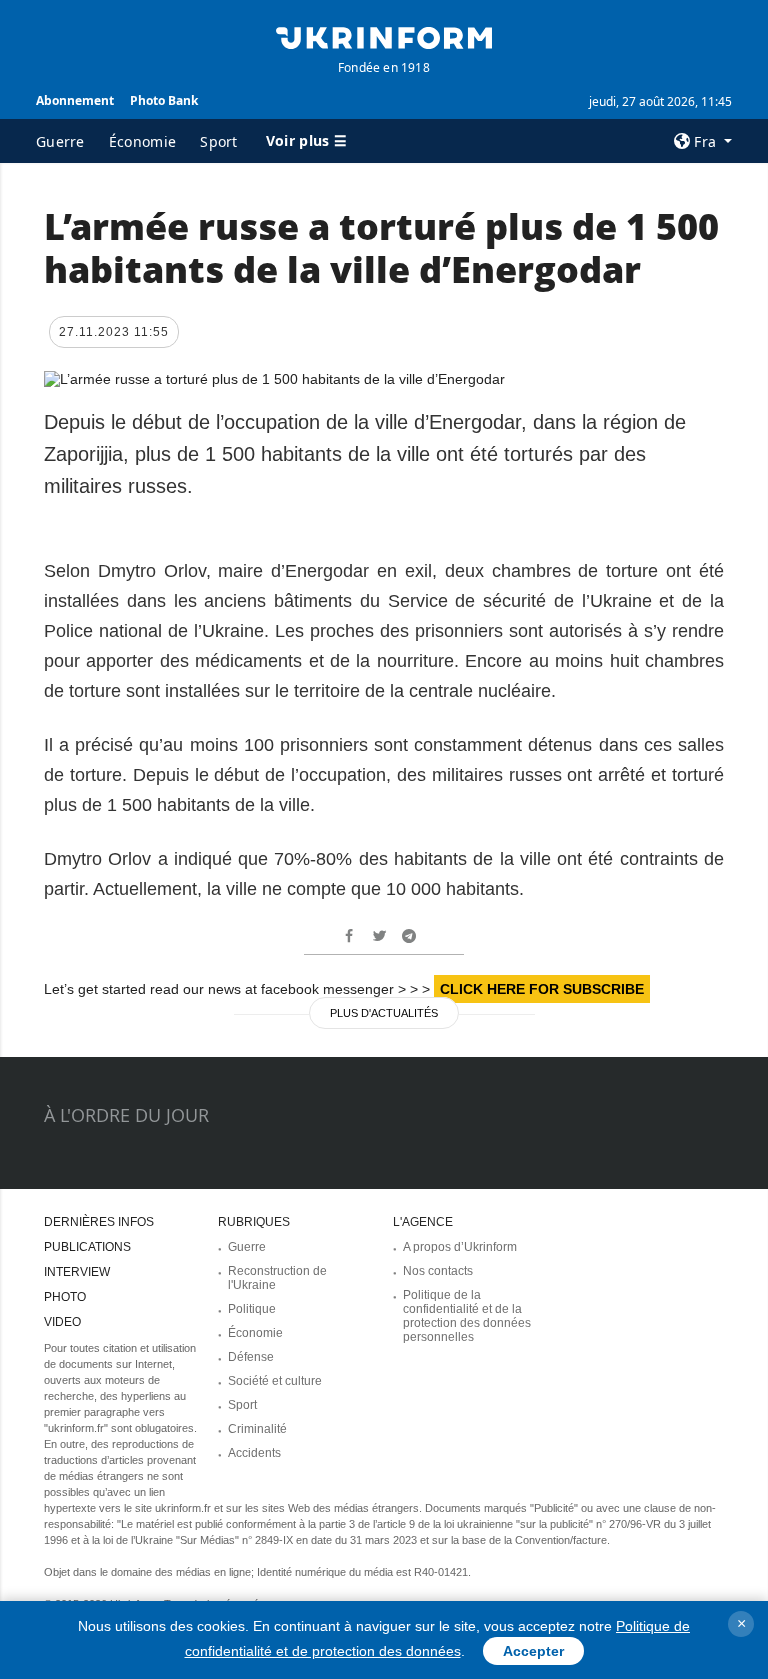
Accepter (533, 1651)
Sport (219, 141)
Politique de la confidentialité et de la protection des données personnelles (467, 1316)
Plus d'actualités (384, 1013)
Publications (87, 1247)
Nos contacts (438, 1271)
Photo (65, 1297)
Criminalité (257, 1429)
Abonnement (75, 100)
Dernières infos (99, 1222)
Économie (142, 141)
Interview (77, 1272)
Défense (251, 1357)
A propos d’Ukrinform (460, 1247)
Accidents (254, 1453)
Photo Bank (164, 100)
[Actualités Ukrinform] (384, 36)
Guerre (60, 141)
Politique (252, 1309)
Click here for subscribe (542, 989)
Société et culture (275, 1381)
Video (62, 1322)
